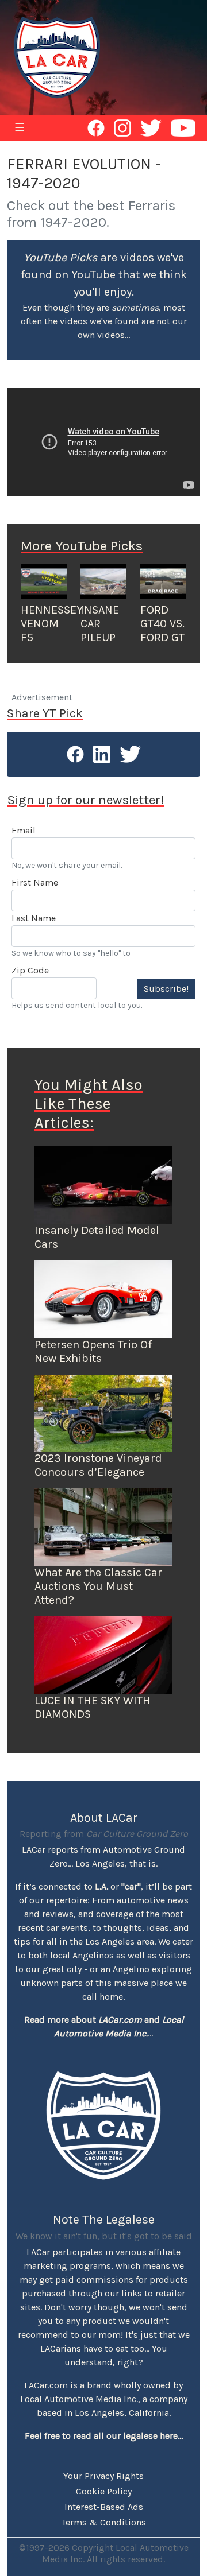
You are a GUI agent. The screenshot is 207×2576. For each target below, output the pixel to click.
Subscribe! (166, 989)
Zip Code (30, 970)
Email (24, 830)
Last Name (34, 918)
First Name (35, 882)
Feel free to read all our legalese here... (104, 2436)
